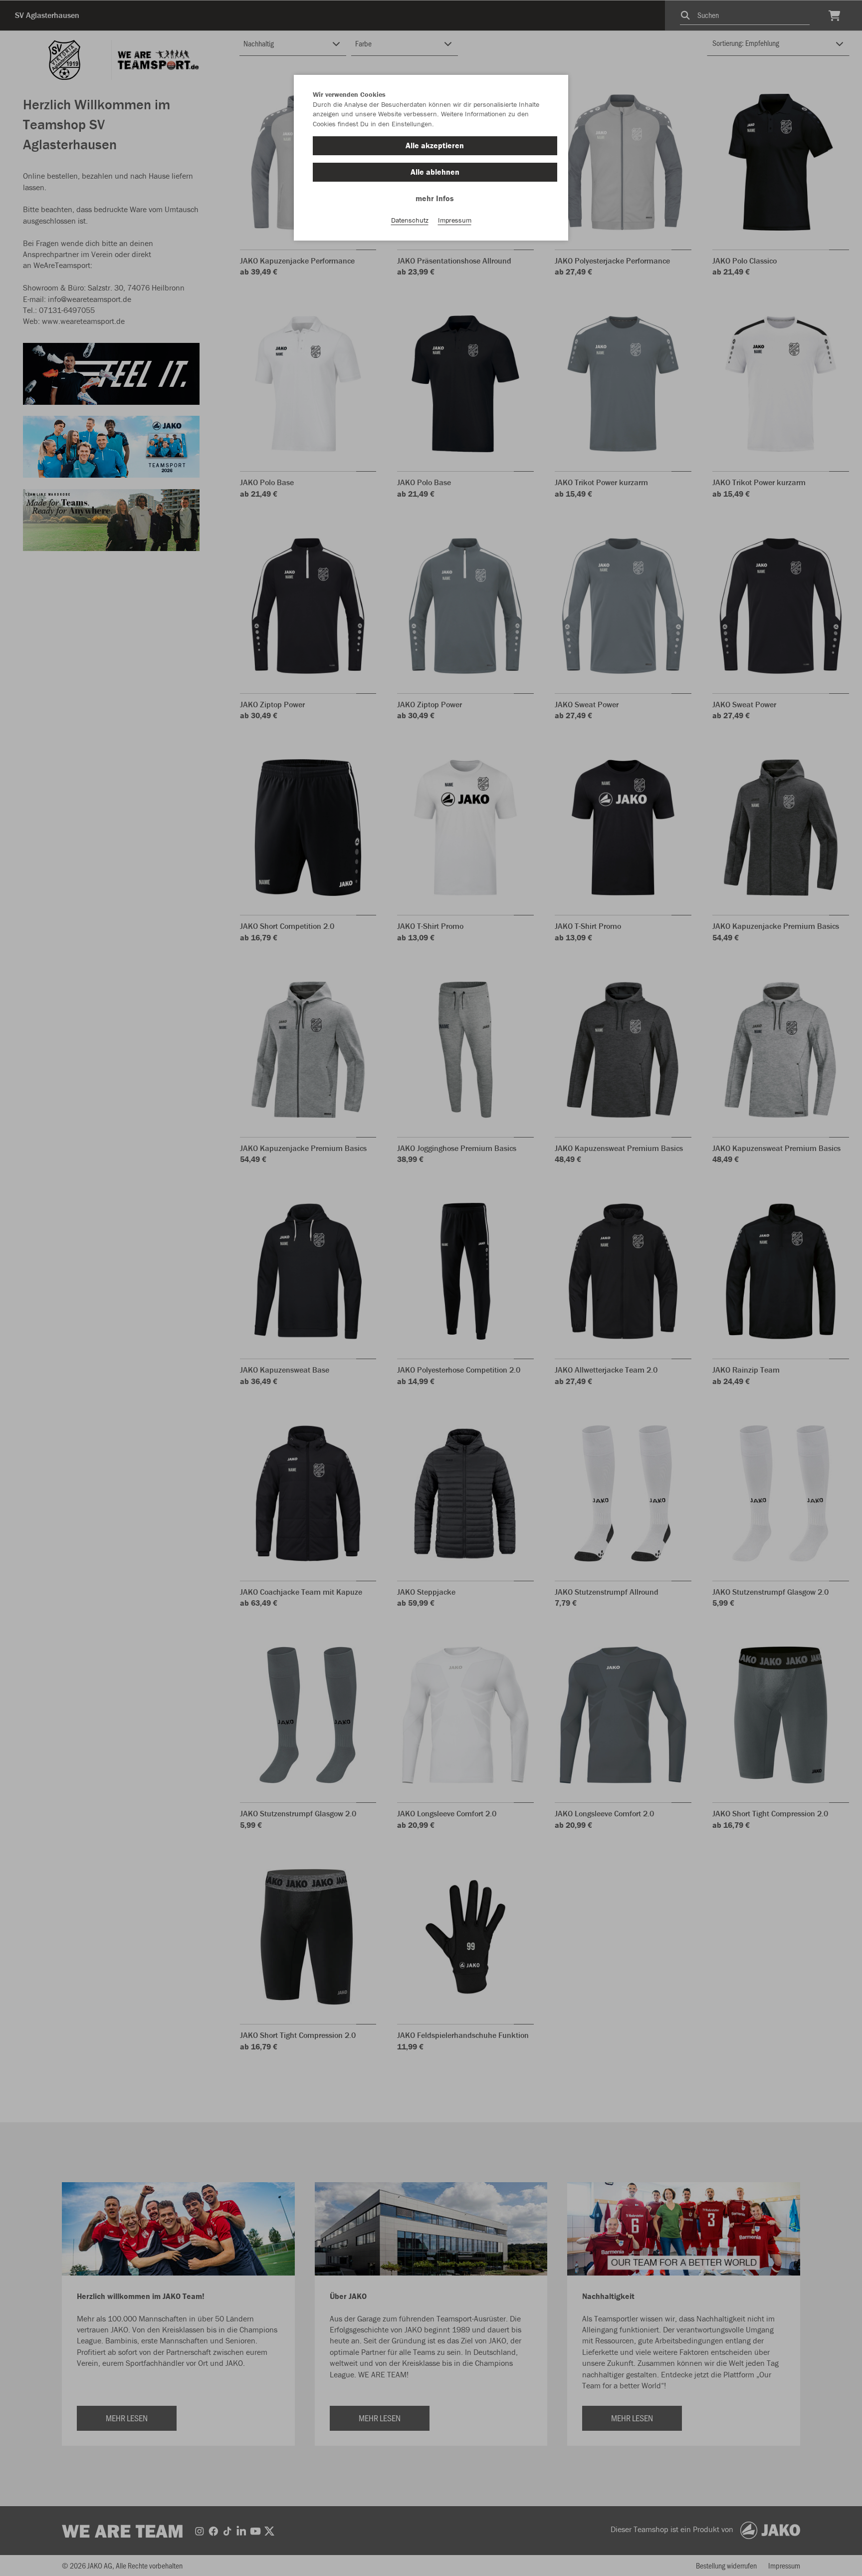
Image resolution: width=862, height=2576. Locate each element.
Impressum (455, 220)
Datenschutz (410, 220)
